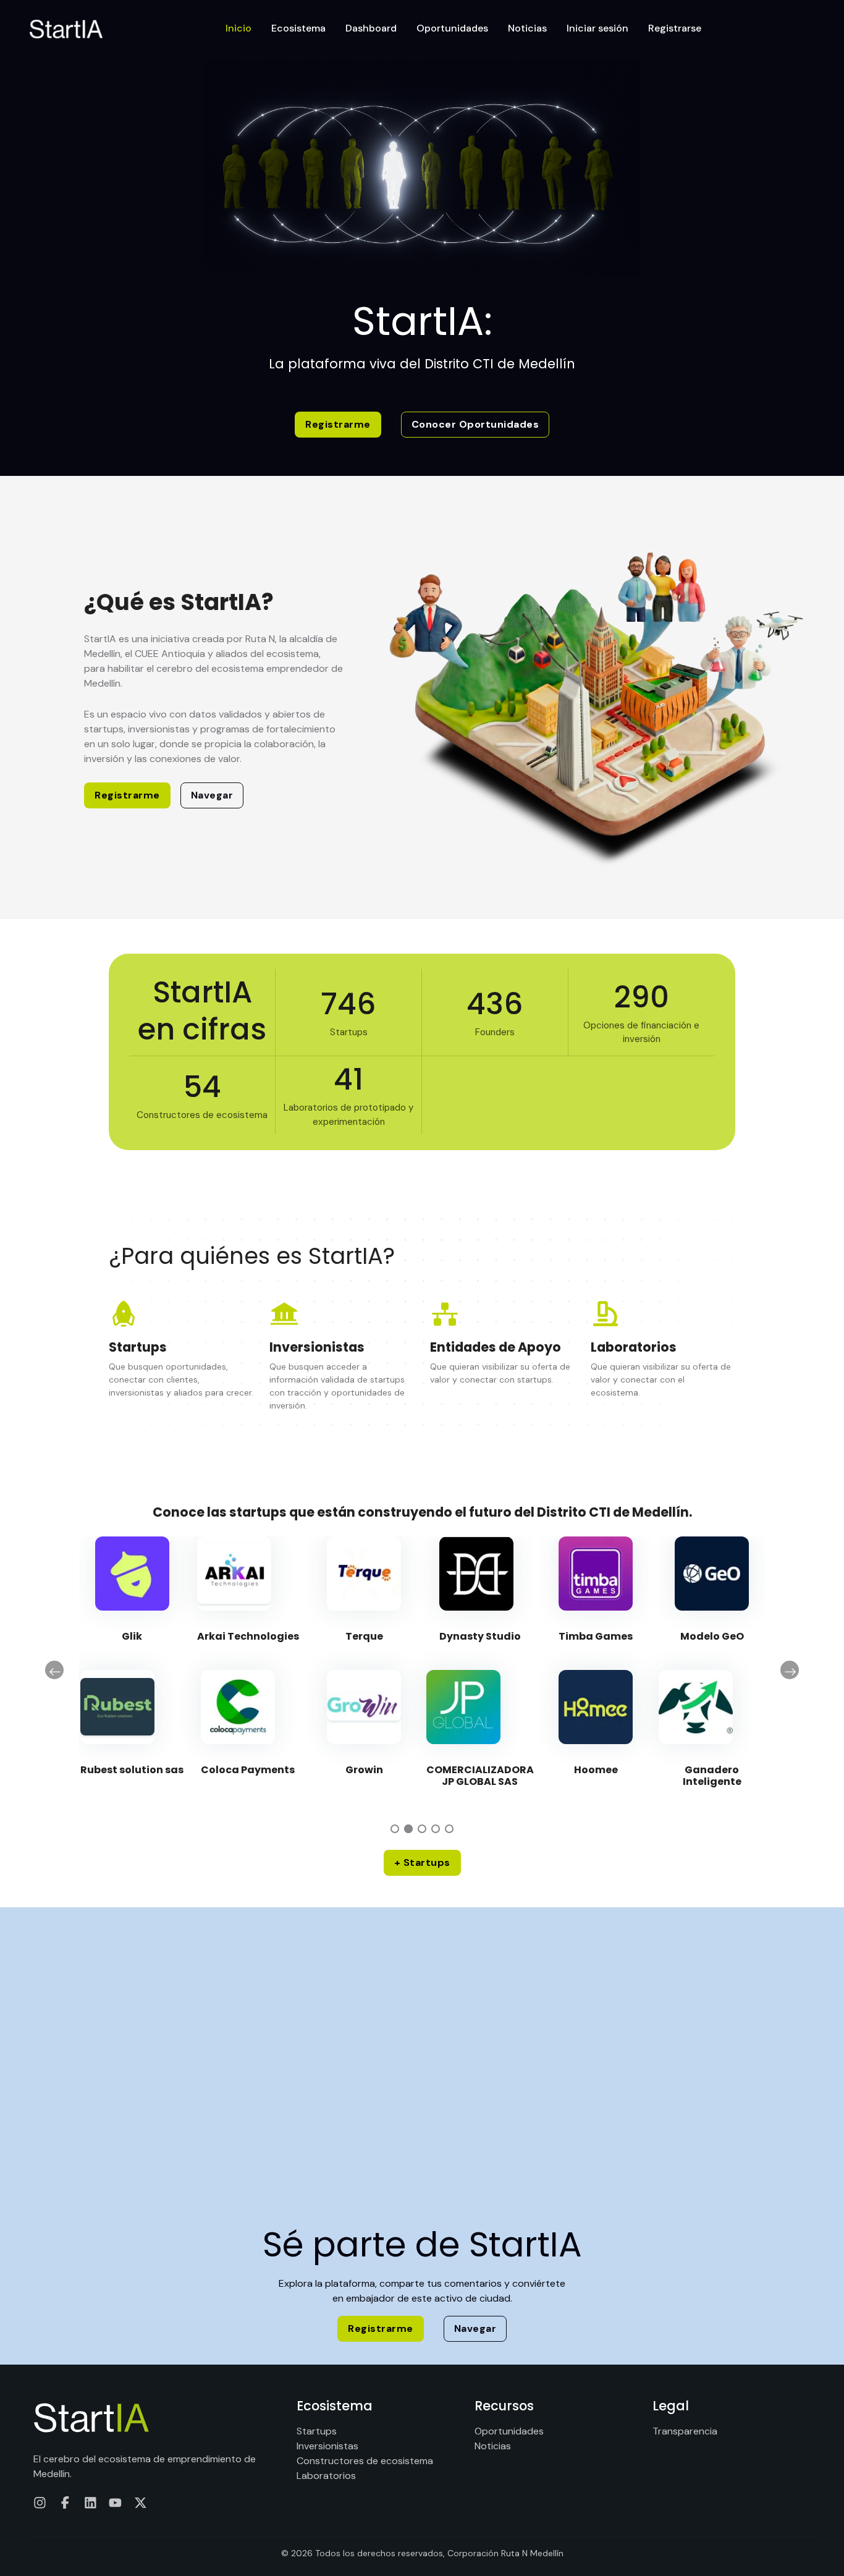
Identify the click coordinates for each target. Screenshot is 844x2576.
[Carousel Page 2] (408, 1829)
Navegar (212, 795)
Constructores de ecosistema (365, 2461)
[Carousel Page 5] (449, 1829)
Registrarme (338, 424)
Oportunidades (452, 28)
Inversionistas (317, 1347)
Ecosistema (298, 28)
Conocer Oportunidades (475, 424)
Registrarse (675, 28)
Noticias (527, 28)
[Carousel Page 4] (436, 1829)
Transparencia (685, 2431)
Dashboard (371, 28)
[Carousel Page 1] (395, 1829)
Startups (138, 1347)
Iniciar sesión (597, 28)
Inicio (238, 28)
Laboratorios (634, 1347)
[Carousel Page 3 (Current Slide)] (422, 1829)
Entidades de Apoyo (496, 1347)
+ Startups (422, 1862)
